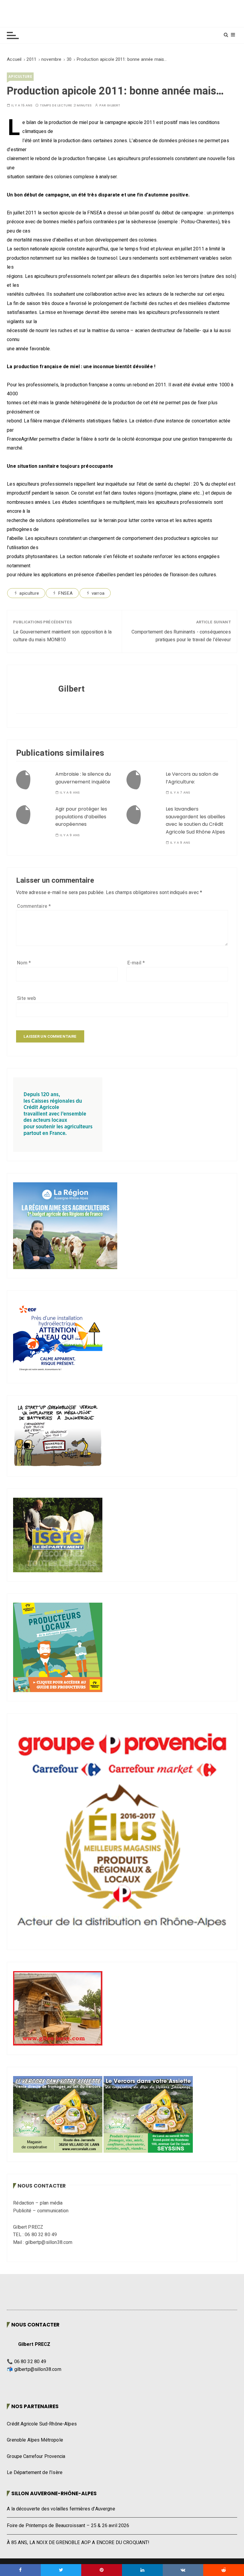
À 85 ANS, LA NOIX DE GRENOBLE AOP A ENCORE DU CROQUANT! (78, 2543)
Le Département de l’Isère (35, 2473)
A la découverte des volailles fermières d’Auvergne (61, 2509)
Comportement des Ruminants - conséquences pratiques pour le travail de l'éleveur (181, 636)
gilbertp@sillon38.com (38, 2369)
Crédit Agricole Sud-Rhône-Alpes (42, 2424)
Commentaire (34, 906)
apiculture (20, 76)
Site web (26, 998)
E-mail (136, 963)
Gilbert (114, 105)
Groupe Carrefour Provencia (36, 2456)
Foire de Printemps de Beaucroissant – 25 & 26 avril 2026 (68, 2526)
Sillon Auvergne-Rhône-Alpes (54, 2493)
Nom (24, 963)
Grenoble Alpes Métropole (35, 2440)
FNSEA (65, 593)
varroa (98, 593)
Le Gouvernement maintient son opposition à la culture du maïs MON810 (62, 636)
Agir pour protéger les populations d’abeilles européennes (81, 817)
